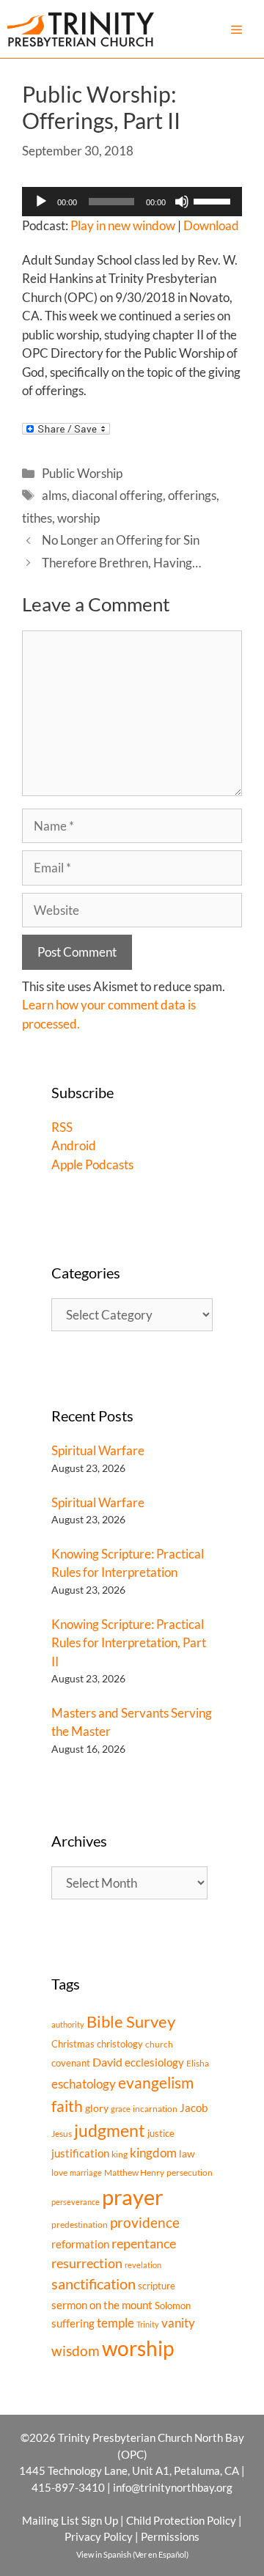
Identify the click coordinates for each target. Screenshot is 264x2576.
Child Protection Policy (181, 2520)
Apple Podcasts (92, 1164)
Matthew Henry (134, 2172)
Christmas (73, 2044)
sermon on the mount (102, 2305)
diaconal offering (117, 495)
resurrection (87, 2263)
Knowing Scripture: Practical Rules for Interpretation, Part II (129, 1643)
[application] (132, 202)
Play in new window (123, 225)
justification (80, 2153)
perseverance (76, 2202)
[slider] (214, 200)
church (159, 2044)
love (59, 2172)
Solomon (173, 2305)
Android (74, 1145)
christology (120, 2044)
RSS (62, 1127)
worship (78, 518)
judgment (110, 2130)
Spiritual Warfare (98, 1450)
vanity (178, 2323)
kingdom (153, 2153)
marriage (86, 2172)
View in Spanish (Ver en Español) (132, 2554)
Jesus (62, 2134)
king (120, 2154)
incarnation (155, 2109)
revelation (143, 2265)
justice (161, 2133)
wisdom (76, 2351)
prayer (133, 2197)
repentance (144, 2243)
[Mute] (182, 202)
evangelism (156, 2082)
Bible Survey (131, 2021)
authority (68, 2024)
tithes (37, 518)
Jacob (194, 2108)
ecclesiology (154, 2062)
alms (54, 495)
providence (145, 2223)
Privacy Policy (99, 2536)
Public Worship (82, 473)
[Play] (41, 202)
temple (115, 2323)
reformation (80, 2244)
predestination (80, 2224)
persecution (190, 2172)
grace (121, 2109)
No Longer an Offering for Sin (121, 540)
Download (211, 225)
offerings (192, 495)
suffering (73, 2323)
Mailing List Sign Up (70, 2520)
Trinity (148, 2324)
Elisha (198, 2063)
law (187, 2153)
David (107, 2062)
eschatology (84, 2084)
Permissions (170, 2536)
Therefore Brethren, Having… (121, 563)
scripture (157, 2286)
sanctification (93, 2284)
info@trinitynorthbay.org (173, 2487)
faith (67, 2106)
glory (97, 2108)
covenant (71, 2063)
